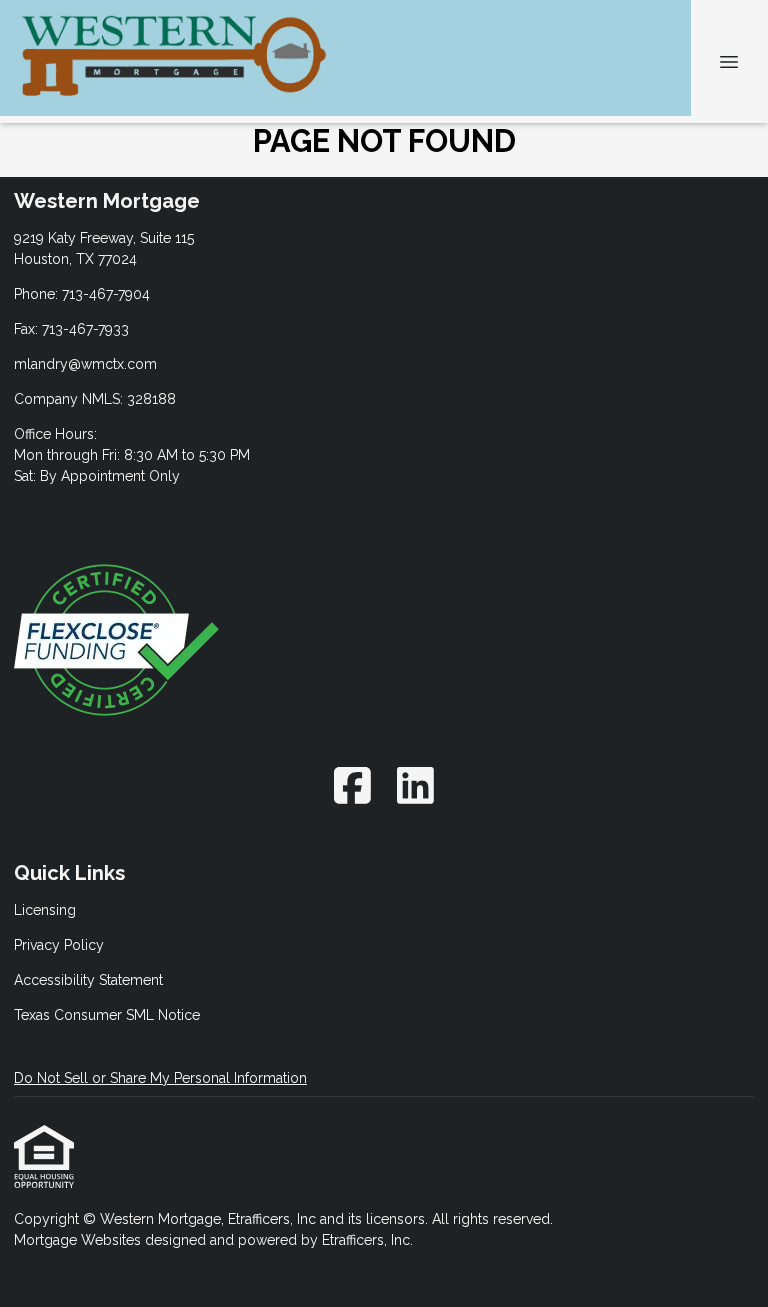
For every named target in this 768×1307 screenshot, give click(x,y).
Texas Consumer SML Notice (107, 1015)
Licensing (45, 910)
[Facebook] (352, 785)
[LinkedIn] (416, 785)
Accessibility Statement (88, 980)
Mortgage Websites (79, 1240)
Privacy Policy (59, 945)
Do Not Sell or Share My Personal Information (160, 1078)
